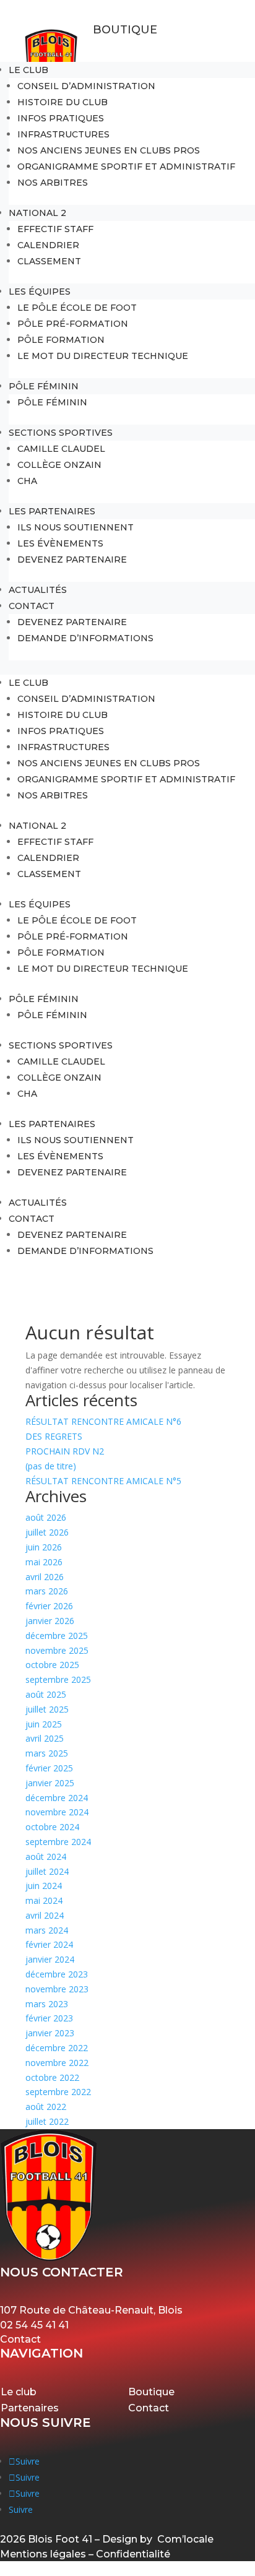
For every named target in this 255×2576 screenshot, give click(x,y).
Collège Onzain (59, 465)
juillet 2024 (47, 1871)
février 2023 (49, 2018)
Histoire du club (63, 102)
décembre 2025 (57, 1636)
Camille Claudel (61, 449)
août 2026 (46, 1517)
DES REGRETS (54, 1436)
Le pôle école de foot (77, 308)
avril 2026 (45, 1577)
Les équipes (40, 292)
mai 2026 (44, 1562)
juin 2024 (44, 1886)
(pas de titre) (51, 1466)
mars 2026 (47, 1591)
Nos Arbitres (53, 183)
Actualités (38, 590)
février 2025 (49, 1768)
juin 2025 (44, 1724)
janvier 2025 (50, 1783)
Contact (32, 606)
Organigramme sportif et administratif (126, 166)
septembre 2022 (58, 2092)
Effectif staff (55, 229)
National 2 (37, 213)
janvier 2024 (50, 1959)
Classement (49, 261)
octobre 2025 (52, 1665)
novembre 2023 (57, 1989)
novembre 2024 (57, 1812)
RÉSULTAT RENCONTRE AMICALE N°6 (103, 1421)
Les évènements (60, 543)
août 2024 (46, 1856)
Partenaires (30, 2408)
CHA (27, 481)
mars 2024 (47, 1930)
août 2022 (46, 2107)
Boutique (125, 30)
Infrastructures (63, 134)
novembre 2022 (57, 2063)
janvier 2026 (50, 1621)
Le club (28, 70)
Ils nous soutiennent (76, 527)
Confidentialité (133, 2554)
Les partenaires (52, 511)
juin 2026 (44, 1547)
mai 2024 (44, 1900)
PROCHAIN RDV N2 (65, 1451)
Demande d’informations (85, 638)
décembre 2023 (57, 1974)
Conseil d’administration (86, 86)
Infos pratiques (61, 118)
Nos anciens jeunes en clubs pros (109, 150)
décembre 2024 (57, 1798)
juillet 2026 (47, 1532)
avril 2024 (45, 1915)
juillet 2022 (47, 2121)
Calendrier (48, 245)
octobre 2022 (52, 2077)
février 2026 (49, 1606)
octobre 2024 (52, 1827)
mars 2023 (47, 2004)
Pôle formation (61, 340)
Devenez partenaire (72, 560)
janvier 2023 (50, 2033)
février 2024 (49, 1944)
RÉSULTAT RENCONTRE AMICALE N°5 (103, 1481)
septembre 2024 (58, 1842)
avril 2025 (45, 1738)
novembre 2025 (57, 1650)
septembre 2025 (58, 1679)
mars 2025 (47, 1753)
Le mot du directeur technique (103, 356)
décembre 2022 (57, 2048)
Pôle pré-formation (73, 324)
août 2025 (46, 1694)
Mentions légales (43, 2554)
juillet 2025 (47, 1709)
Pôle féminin (52, 402)
